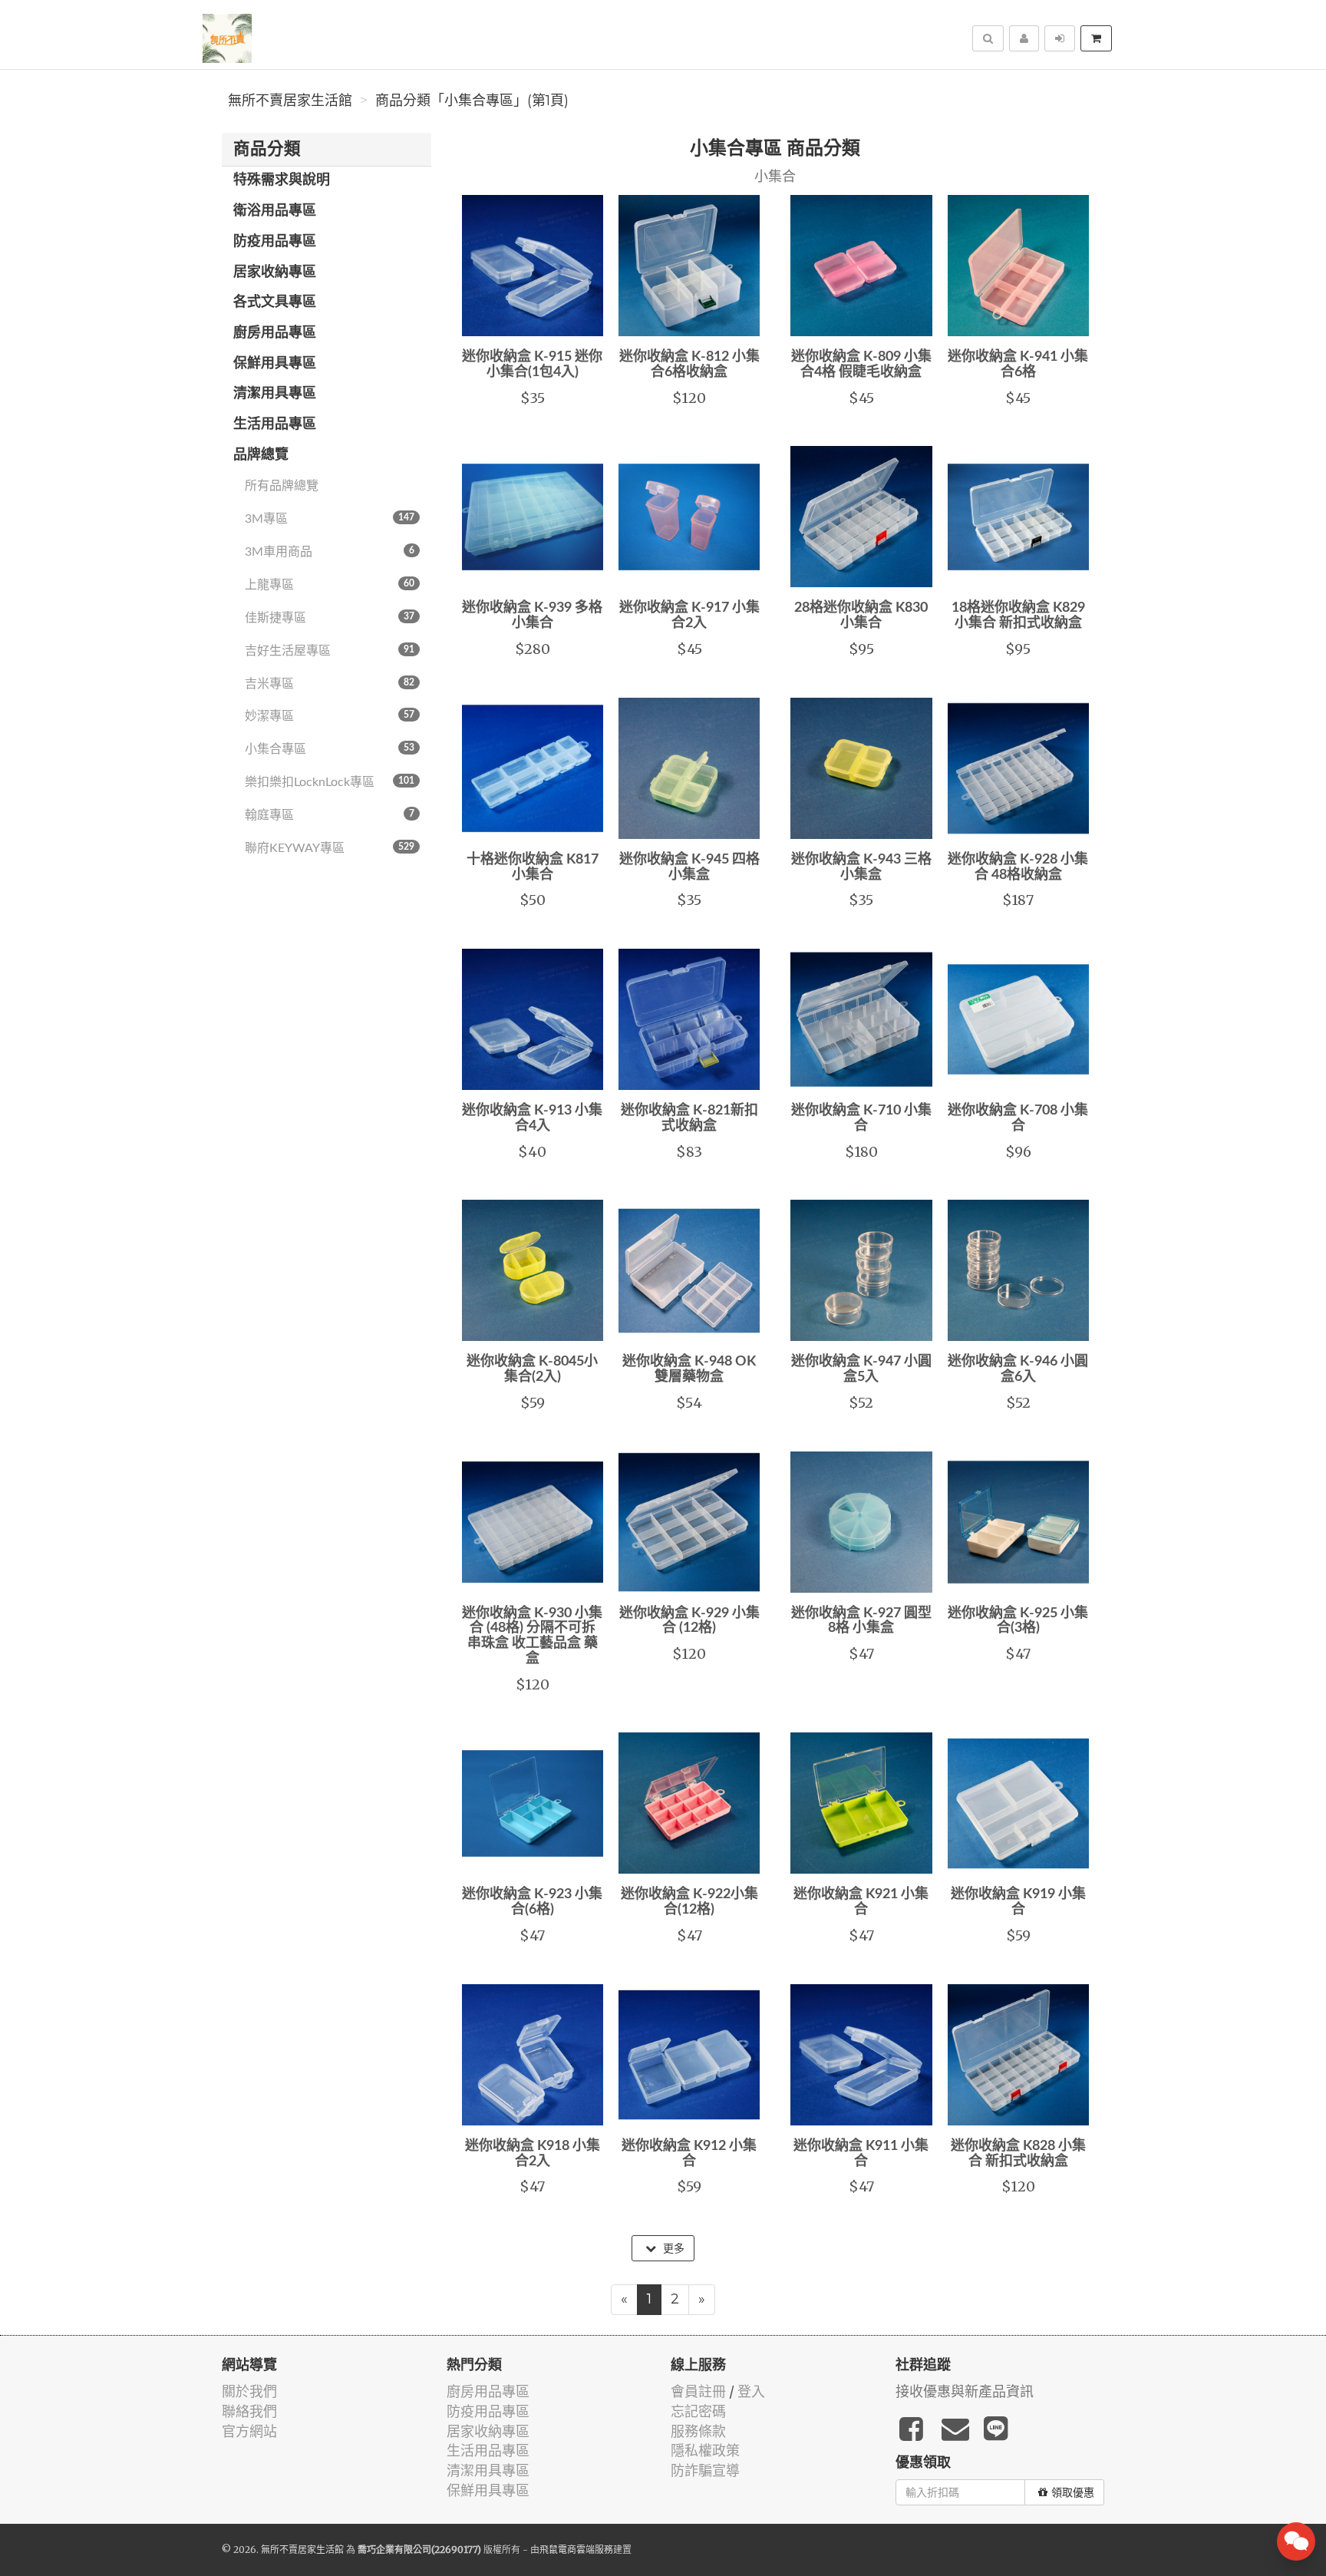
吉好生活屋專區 (330, 651)
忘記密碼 (698, 2411)
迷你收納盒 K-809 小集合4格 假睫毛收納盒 (861, 365)
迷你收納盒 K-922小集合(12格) (689, 1902)
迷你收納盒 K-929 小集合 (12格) (689, 1621)
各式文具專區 (275, 302)
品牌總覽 (261, 455)
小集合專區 (330, 749)
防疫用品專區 (275, 242)
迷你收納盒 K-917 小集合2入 (689, 616)
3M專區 (330, 519)
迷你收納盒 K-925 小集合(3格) (1018, 1621)
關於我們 (249, 2391)
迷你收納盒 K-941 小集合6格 (1018, 365)
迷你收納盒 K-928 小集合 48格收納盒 (1018, 867)
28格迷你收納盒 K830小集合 (861, 616)
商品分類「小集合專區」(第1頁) (472, 101)
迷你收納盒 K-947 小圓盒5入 (861, 1369)
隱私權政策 (705, 2451)
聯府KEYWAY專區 (330, 848)
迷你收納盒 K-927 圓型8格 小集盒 (861, 1621)
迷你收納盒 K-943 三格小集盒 (861, 867)
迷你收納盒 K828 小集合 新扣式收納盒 (1018, 2154)
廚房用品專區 (275, 333)
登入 (751, 2391)
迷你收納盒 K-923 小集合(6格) (532, 1902)
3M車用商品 (330, 552)
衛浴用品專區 (275, 211)
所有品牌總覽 (282, 486)
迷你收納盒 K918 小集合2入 (533, 2154)
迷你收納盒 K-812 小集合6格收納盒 (689, 365)
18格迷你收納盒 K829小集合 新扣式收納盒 (1018, 616)
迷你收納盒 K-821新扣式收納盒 (689, 1118)
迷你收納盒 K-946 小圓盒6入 (1018, 1369)
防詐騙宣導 (705, 2470)
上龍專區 (330, 585)
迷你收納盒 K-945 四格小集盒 (689, 867)
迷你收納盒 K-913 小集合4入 (532, 1118)
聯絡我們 (249, 2411)
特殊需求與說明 (282, 180)
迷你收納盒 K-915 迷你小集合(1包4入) (532, 365)
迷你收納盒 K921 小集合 (861, 1902)
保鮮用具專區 (275, 364)
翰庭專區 (330, 815)
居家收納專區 (275, 272)
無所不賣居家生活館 (290, 101)
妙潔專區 (330, 716)
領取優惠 (1073, 2492)
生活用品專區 (275, 424)
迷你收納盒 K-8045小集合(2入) (532, 1369)
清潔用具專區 (275, 394)
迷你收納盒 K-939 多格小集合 (532, 616)
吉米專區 (330, 684)
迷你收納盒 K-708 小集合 (1018, 1118)
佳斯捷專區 (330, 618)
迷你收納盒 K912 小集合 (689, 2154)
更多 (672, 2248)
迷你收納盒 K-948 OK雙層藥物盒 (689, 1369)
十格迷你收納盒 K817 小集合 (533, 867)
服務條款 (698, 2431)
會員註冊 (698, 2391)
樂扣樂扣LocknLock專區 (330, 782)
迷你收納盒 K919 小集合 (1018, 1902)
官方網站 (249, 2431)
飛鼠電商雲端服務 (576, 2550)
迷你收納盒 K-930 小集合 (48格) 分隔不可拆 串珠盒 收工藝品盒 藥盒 (532, 1636)
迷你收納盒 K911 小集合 (861, 2154)
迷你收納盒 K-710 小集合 (861, 1118)
